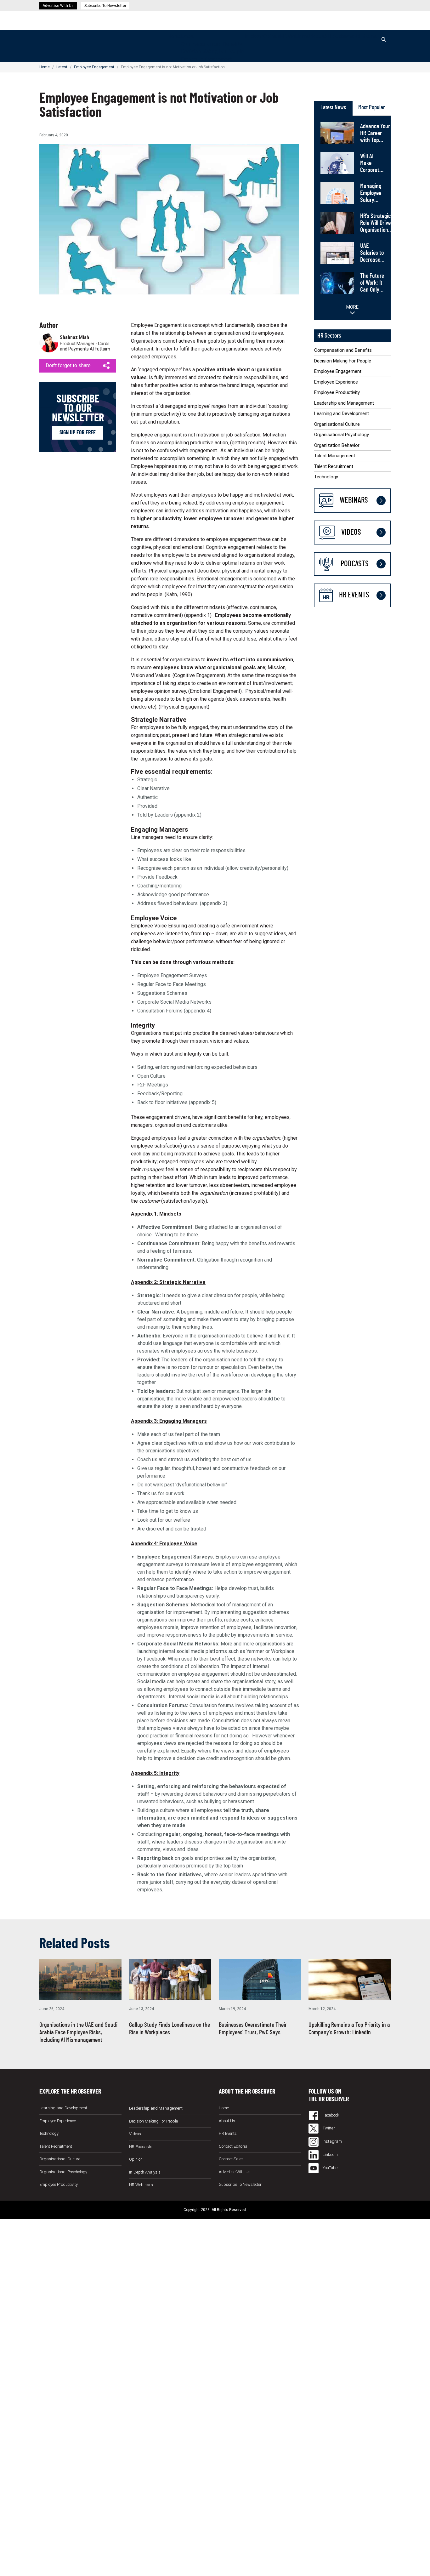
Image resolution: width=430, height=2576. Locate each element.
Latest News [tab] (333, 108)
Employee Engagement (206, 59)
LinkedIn (330, 2154)
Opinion (272, 36)
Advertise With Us (58, 6)
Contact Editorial (234, 2146)
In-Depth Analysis (145, 2172)
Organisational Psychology (342, 435)
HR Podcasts (339, 36)
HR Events (365, 36)
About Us (227, 2121)
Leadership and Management (344, 403)
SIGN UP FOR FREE (78, 433)
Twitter (328, 2128)
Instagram (332, 2141)
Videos (317, 36)
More (352, 307)
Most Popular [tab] (372, 108)
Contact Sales (231, 2159)
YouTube (330, 2168)
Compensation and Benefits (211, 44)
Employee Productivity (337, 392)
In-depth (254, 36)
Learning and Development (342, 413)
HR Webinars (294, 36)
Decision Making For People (212, 51)
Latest (188, 36)
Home (174, 36)
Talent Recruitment (334, 466)
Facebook (330, 2115)
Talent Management (335, 456)
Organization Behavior (337, 445)
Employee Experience (336, 382)
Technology (326, 477)
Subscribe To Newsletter (105, 6)
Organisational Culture (337, 424)
